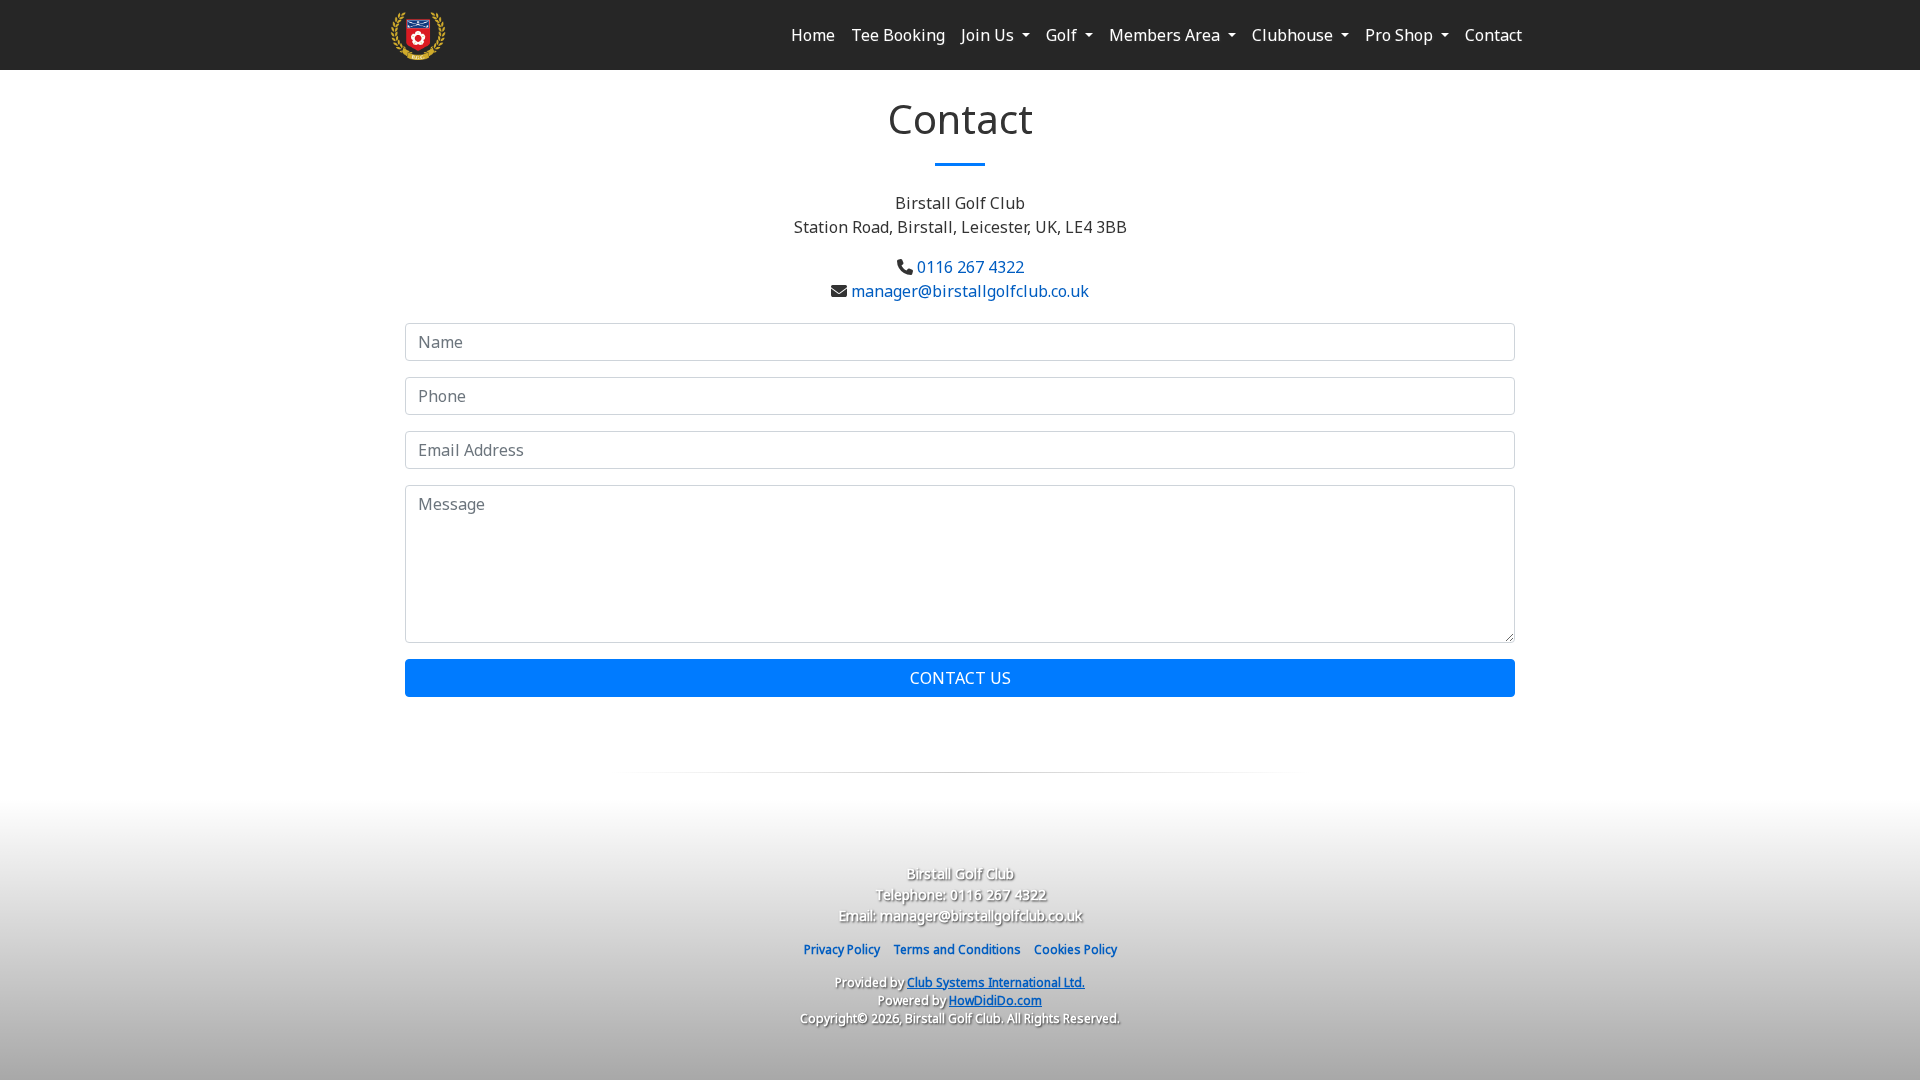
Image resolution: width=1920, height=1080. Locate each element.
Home (813, 35)
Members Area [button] (1166, 35)
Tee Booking (898, 35)
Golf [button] (1063, 35)
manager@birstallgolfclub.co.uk (970, 291)
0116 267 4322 (970, 267)
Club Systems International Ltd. (996, 982)
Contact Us (960, 678)
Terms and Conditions (957, 949)
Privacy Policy (842, 949)
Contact (1493, 35)
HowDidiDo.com (995, 1000)
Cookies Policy (1075, 949)
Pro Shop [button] (1401, 35)
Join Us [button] (989, 35)
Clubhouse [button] (1294, 35)
